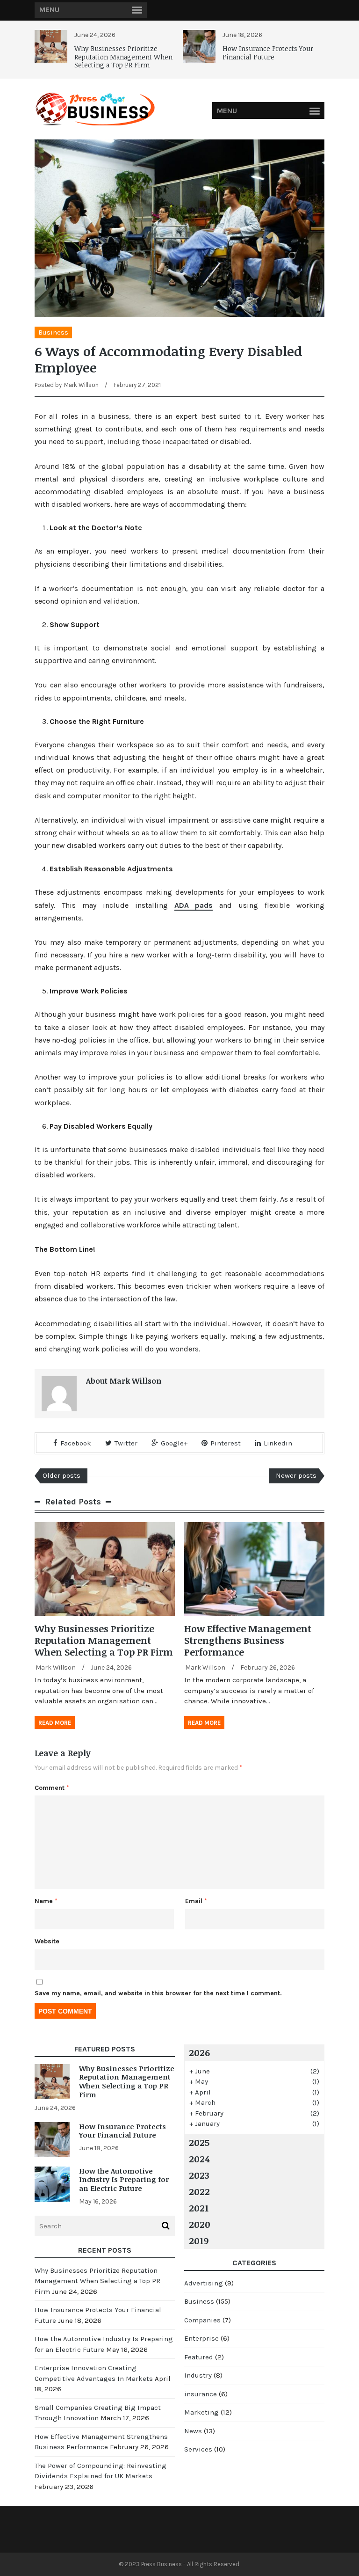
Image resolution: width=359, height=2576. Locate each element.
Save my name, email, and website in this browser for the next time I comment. (158, 1993)
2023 (199, 2175)
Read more (55, 1723)
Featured (199, 2357)
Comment (52, 1788)
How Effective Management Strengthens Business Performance (248, 1640)
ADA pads (194, 905)
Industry (198, 2375)
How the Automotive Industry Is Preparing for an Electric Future (124, 2180)
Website (47, 1941)
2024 (199, 2159)
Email (196, 1901)
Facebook (76, 1443)
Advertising (204, 2283)
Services (198, 2449)
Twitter (126, 1443)
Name (46, 1901)
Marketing (201, 2412)
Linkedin (278, 1443)
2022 (199, 2191)
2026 (199, 2052)
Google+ (174, 1443)
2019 (199, 2240)
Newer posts (296, 1475)
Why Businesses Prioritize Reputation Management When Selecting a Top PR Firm (123, 57)
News (193, 2431)
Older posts (61, 1475)
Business (53, 332)
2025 (199, 2142)
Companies (202, 2320)
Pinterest (226, 1443)
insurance (201, 2394)
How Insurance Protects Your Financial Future (268, 53)
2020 (200, 2224)
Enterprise (201, 2338)
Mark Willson (81, 385)
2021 (199, 2208)
